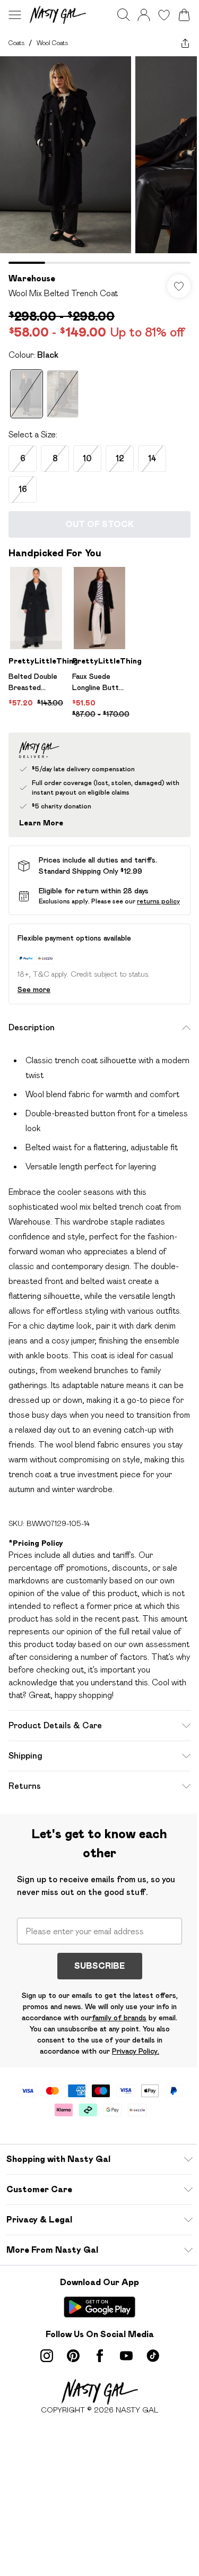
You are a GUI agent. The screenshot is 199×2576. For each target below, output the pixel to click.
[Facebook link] (100, 2356)
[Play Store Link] (99, 2307)
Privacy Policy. (136, 2051)
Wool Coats (52, 43)
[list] (99, 160)
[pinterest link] (73, 2356)
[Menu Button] (15, 15)
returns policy (158, 901)
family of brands (119, 2018)
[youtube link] (126, 2356)
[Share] (185, 43)
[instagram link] (47, 2356)
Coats (16, 43)
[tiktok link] (153, 2356)
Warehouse (32, 278)
